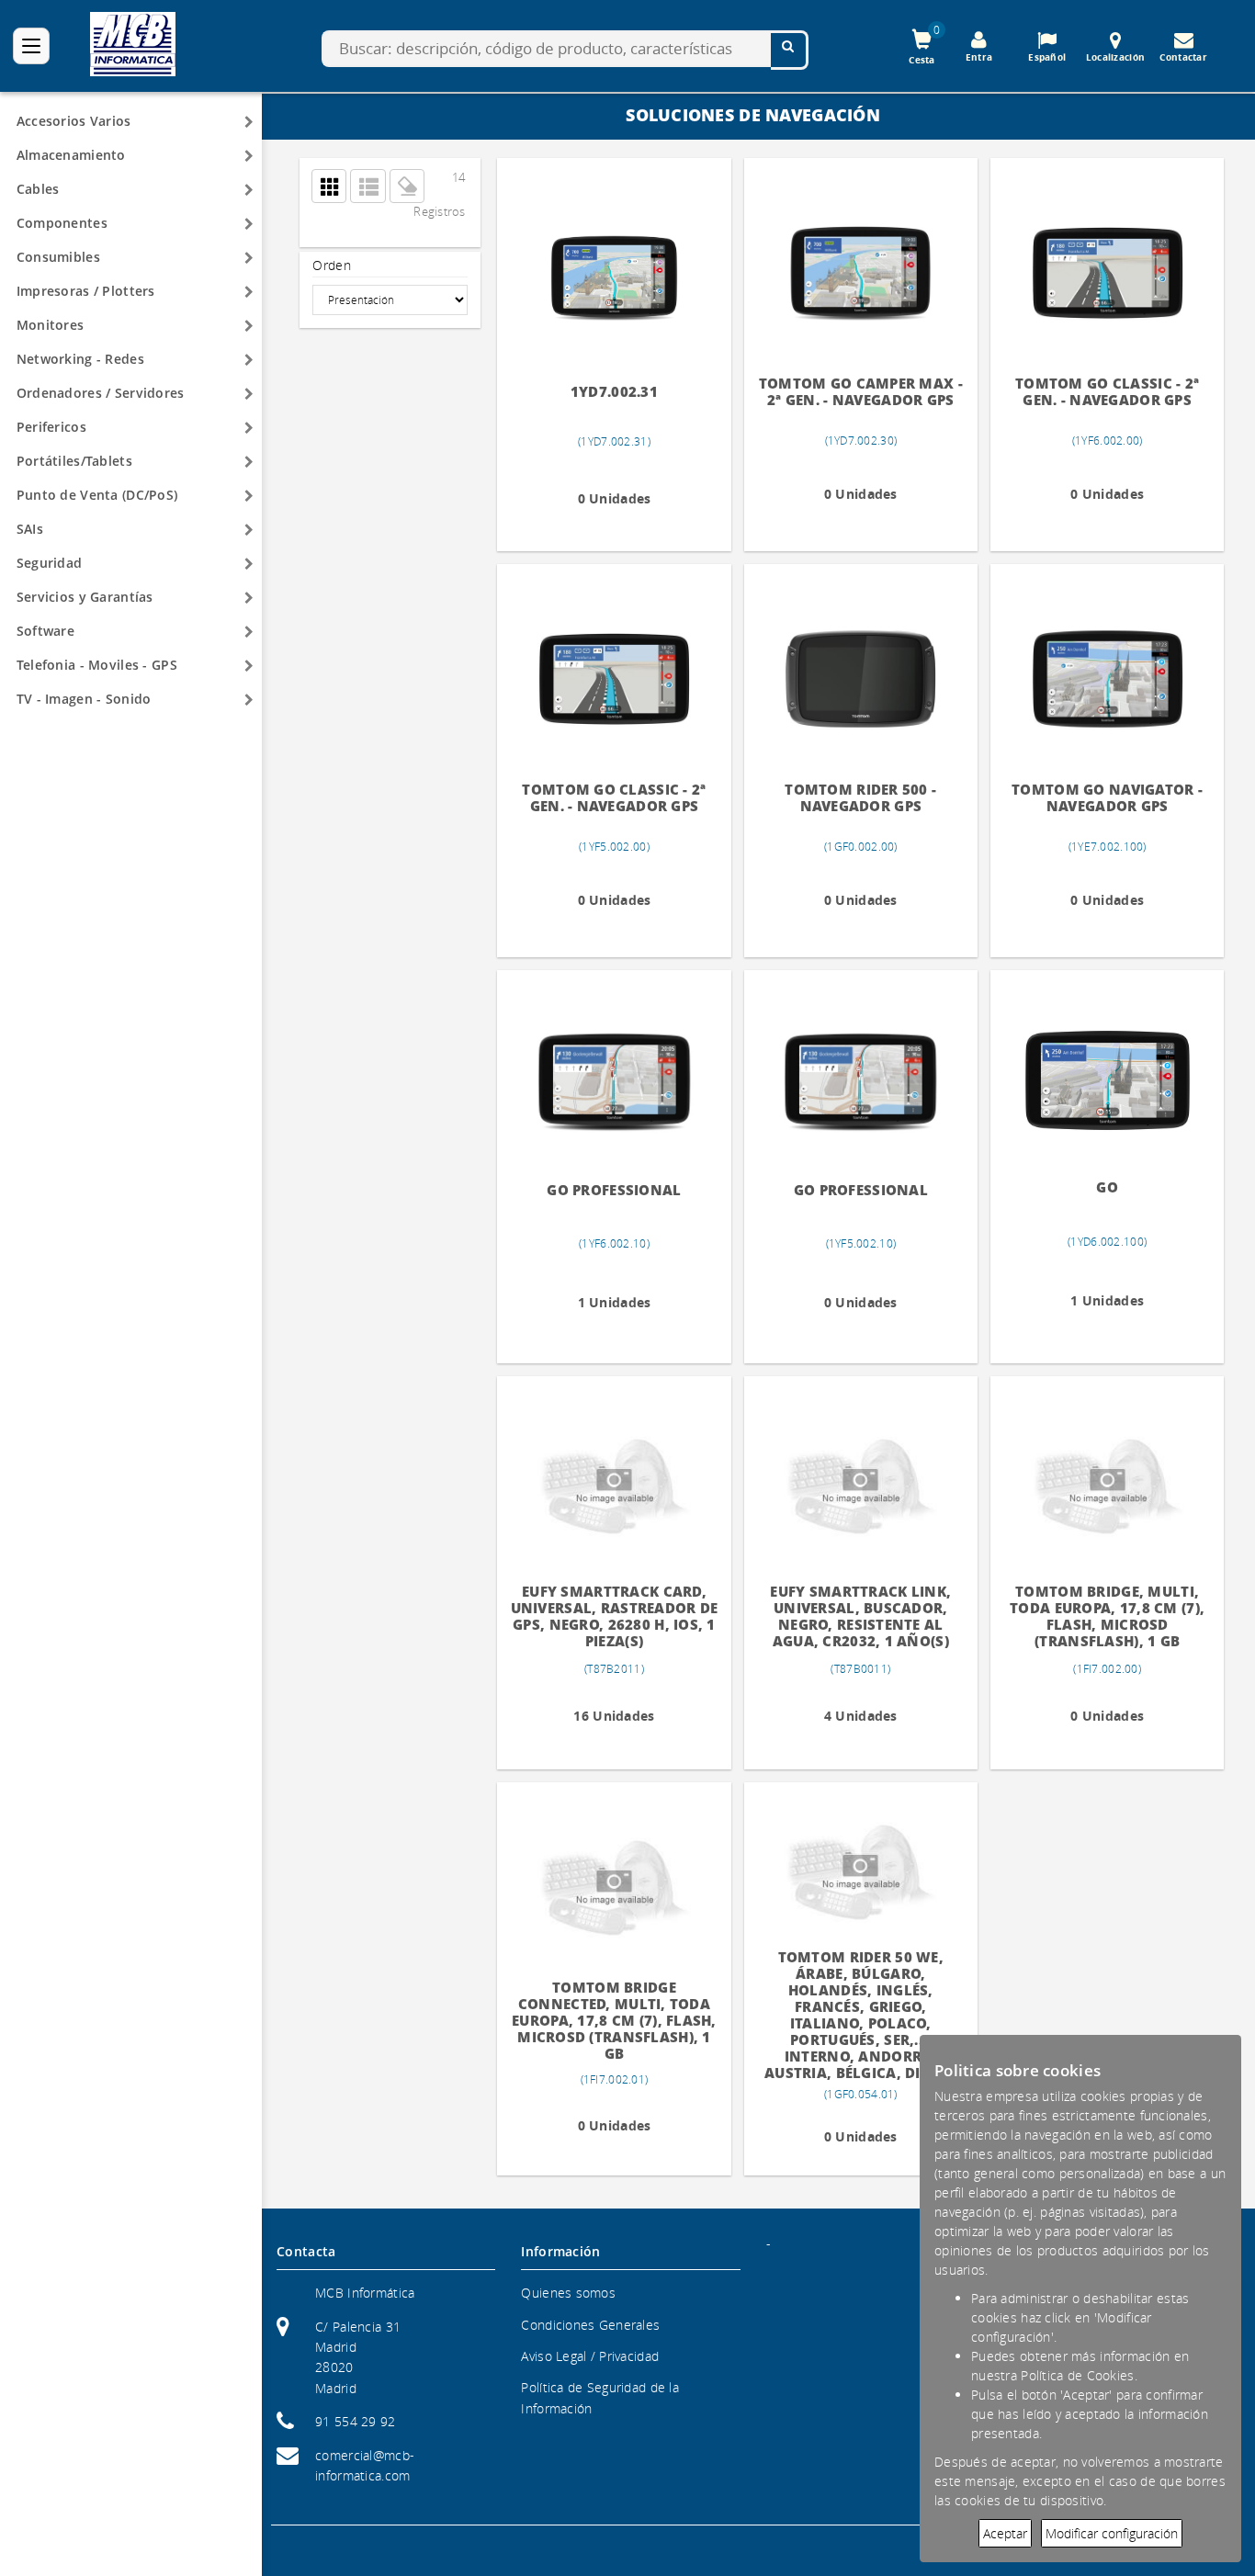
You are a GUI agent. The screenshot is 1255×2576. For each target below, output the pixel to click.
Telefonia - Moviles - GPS (97, 665)
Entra (979, 57)
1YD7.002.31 (614, 392)
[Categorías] (31, 46)
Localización (1115, 57)
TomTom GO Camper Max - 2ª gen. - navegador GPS (861, 392)
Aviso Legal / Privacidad (590, 2356)
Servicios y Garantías (85, 597)
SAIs (30, 529)
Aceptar (1005, 2533)
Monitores (51, 325)
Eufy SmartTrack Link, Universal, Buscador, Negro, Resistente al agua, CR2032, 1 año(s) (860, 1616)
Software (45, 631)
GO (1107, 1187)
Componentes (62, 223)
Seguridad (50, 563)
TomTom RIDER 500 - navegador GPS (860, 798)
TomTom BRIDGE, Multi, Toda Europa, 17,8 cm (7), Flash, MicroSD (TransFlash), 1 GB (1107, 1616)
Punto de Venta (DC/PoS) (97, 495)
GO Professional (614, 1190)
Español (1047, 57)
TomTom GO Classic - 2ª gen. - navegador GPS (1107, 392)
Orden (331, 265)
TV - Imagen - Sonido (84, 699)
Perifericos (51, 427)
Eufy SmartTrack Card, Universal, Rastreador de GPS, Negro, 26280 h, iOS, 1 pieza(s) (614, 1616)
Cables (38, 189)
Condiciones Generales (590, 2325)
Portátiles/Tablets (74, 461)
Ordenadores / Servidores (101, 393)
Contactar (1183, 57)
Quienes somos (568, 2293)
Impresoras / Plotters (86, 291)
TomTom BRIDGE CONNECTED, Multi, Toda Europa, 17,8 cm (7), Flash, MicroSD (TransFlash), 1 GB (614, 2021)
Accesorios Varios (74, 121)
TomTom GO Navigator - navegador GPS (1107, 798)
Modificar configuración (1112, 2533)
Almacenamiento (71, 155)
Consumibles (58, 257)
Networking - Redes (80, 359)
